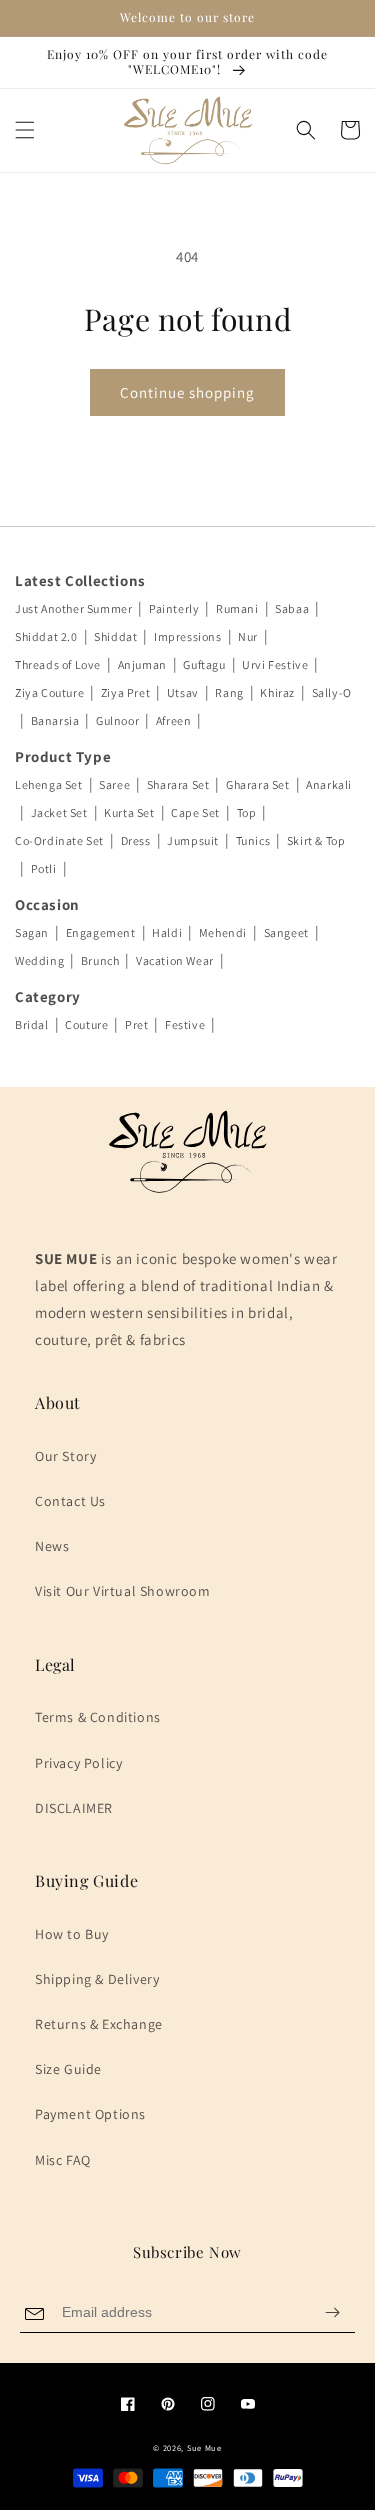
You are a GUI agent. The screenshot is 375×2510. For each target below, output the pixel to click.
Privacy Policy (78, 1763)
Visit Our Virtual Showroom (123, 1591)
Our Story (65, 1456)
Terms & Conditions (98, 1717)
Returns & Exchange (99, 2024)
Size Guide (68, 2069)
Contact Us (70, 1501)
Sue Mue (204, 2447)
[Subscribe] (332, 2312)
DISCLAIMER (74, 1808)
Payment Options (90, 2114)
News (52, 1546)
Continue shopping (187, 392)
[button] (25, 130)
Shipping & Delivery (97, 1979)
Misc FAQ (63, 2160)
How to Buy (72, 1934)
